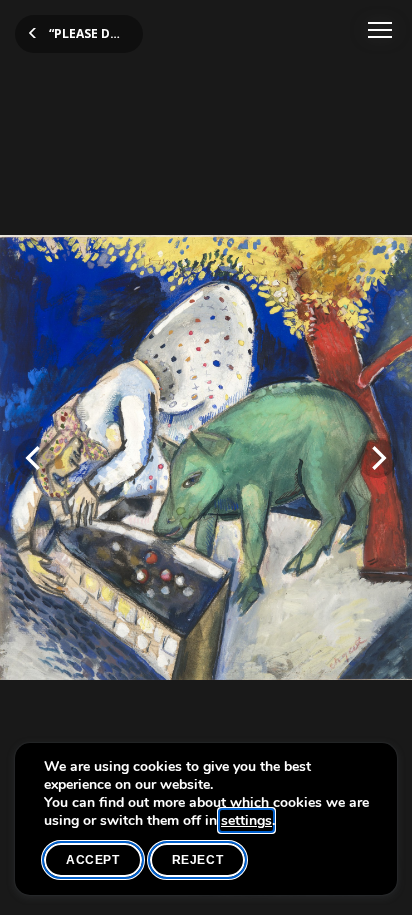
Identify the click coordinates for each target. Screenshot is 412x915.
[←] (35, 458)
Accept (93, 860)
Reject (198, 860)
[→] (377, 458)
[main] (206, 457)
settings (246, 821)
